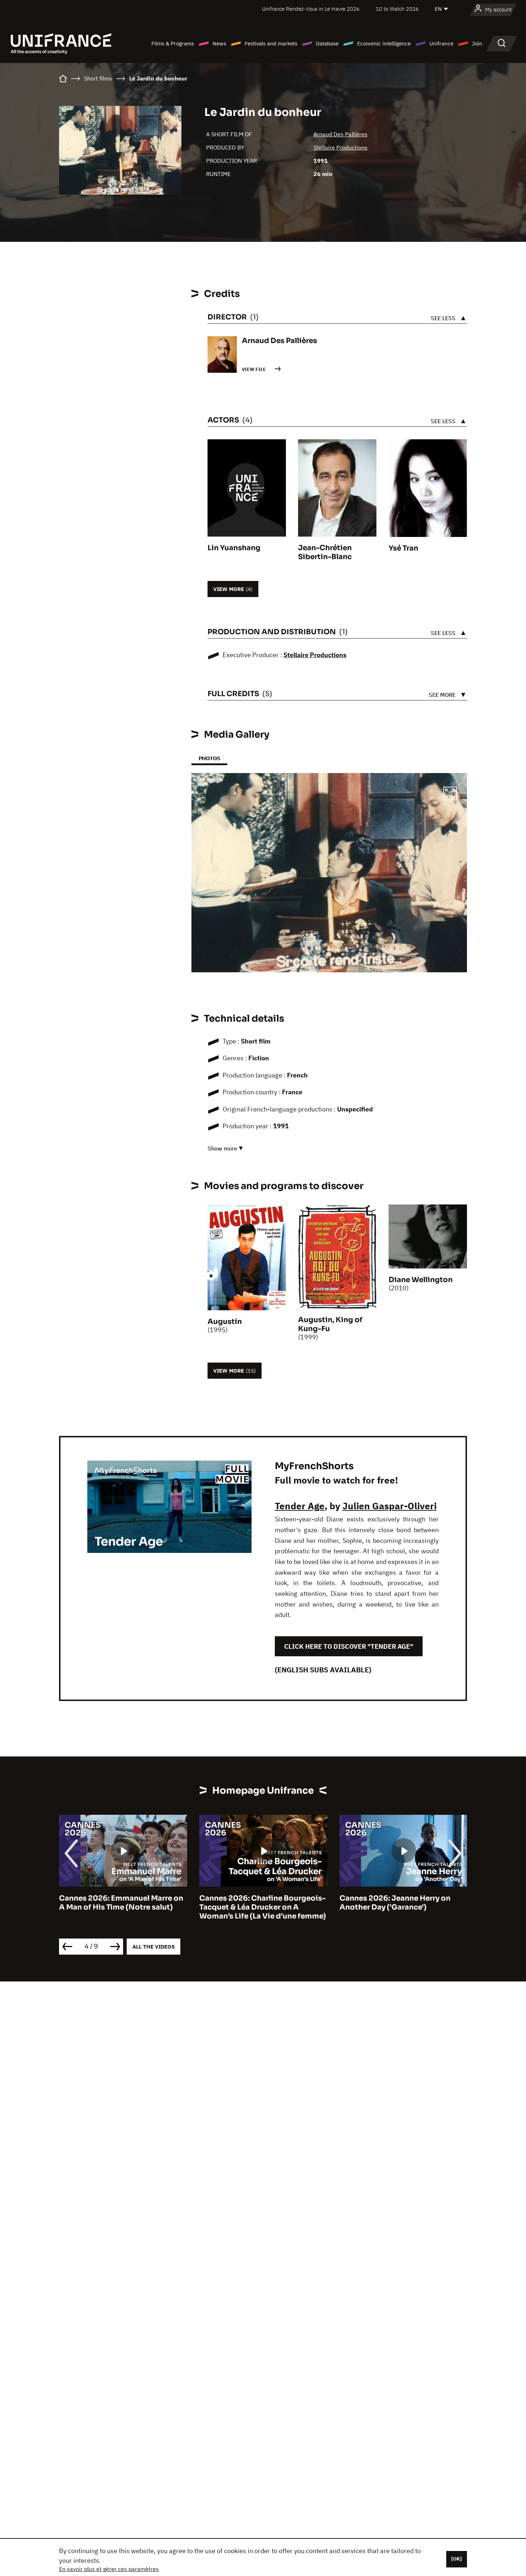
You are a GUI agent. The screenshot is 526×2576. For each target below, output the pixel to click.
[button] (450, 795)
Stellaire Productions (340, 147)
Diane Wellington (421, 1280)
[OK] (457, 2559)
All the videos (154, 1947)
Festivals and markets (271, 43)
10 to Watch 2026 (397, 9)
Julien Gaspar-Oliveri (389, 1506)
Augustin (225, 1322)
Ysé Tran (403, 548)
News (219, 43)
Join (477, 43)
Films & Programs (173, 43)
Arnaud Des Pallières (340, 134)
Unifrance (441, 43)
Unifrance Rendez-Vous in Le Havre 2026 (311, 9)
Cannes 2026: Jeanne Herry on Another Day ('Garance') (255, 1903)
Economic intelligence (384, 43)
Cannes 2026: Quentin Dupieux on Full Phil (402, 1903)
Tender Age (300, 1506)
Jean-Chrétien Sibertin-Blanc (325, 552)
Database (327, 43)
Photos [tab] (209, 758)
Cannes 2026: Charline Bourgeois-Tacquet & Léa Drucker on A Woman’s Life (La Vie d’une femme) (122, 1907)
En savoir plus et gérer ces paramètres (109, 2569)
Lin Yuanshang (234, 548)
